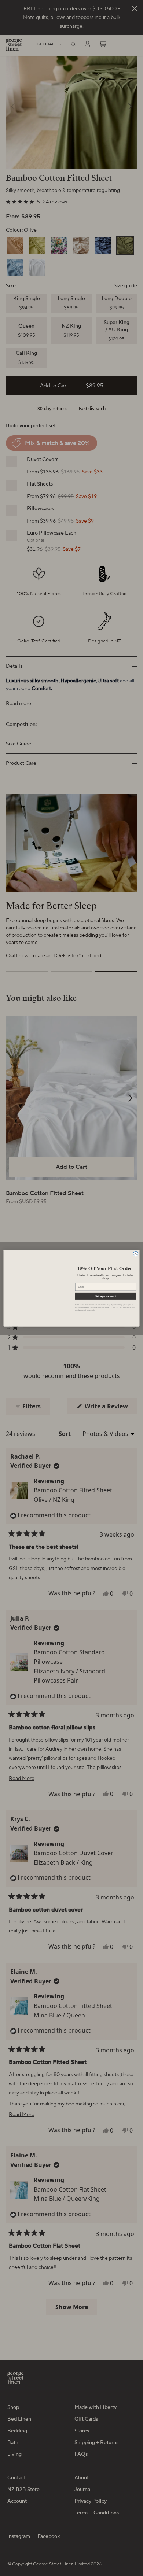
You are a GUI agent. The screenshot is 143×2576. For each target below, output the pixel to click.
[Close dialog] (135, 1254)
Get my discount (105, 1296)
